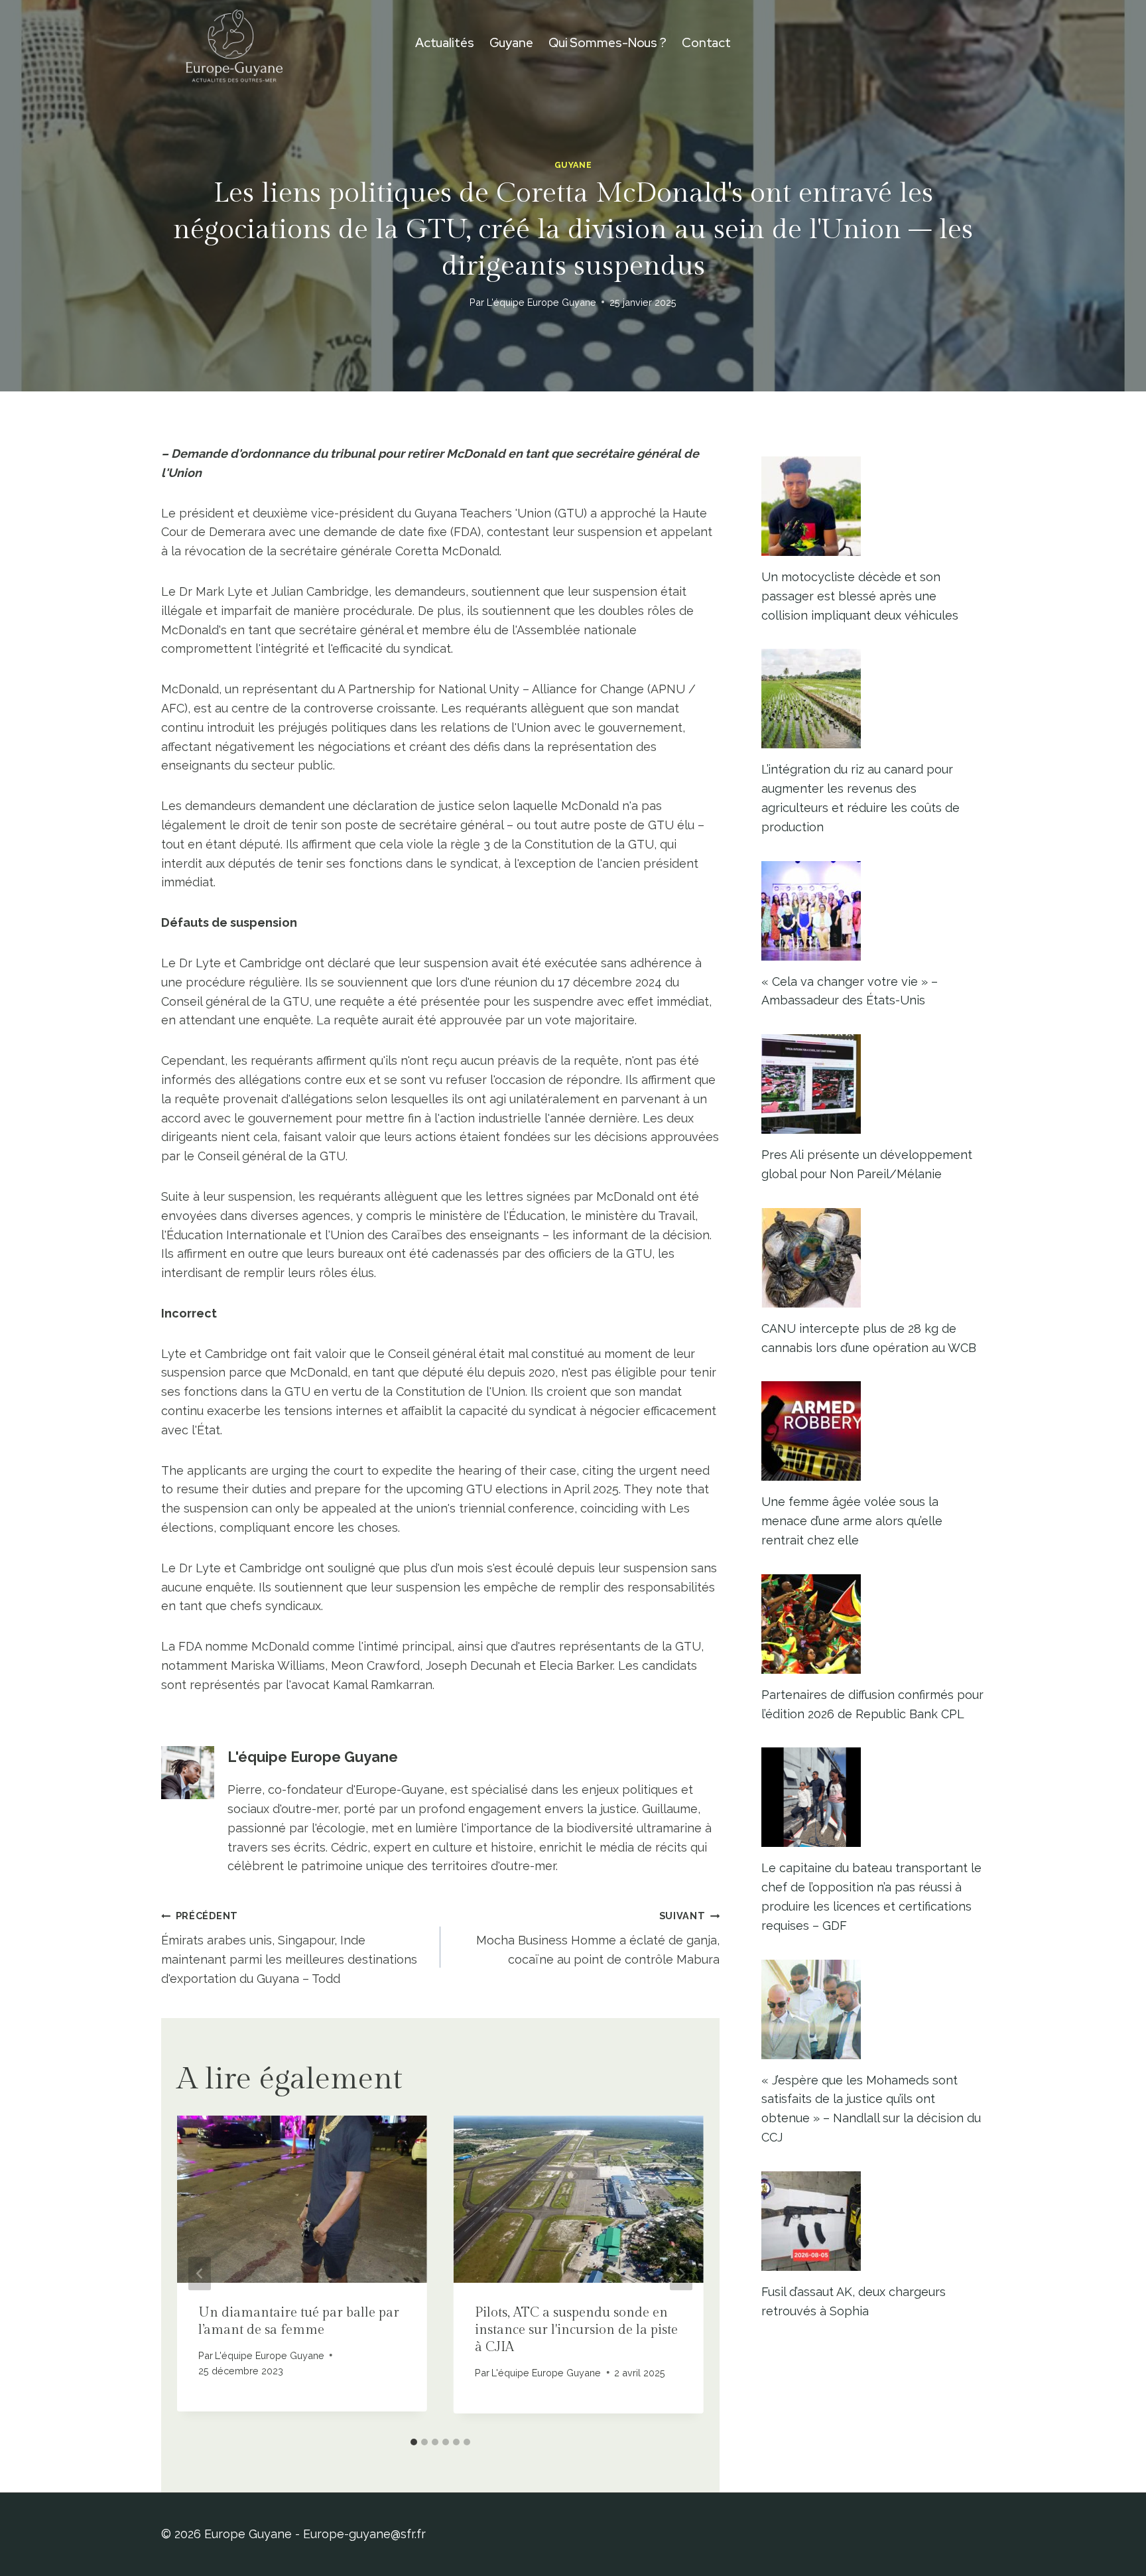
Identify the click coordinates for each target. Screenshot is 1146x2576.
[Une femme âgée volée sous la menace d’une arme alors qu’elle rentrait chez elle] (873, 1431)
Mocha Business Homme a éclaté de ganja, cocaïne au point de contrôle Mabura (598, 1938)
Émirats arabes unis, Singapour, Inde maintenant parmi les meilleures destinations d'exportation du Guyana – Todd (289, 1947)
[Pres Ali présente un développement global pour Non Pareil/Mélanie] (873, 1084)
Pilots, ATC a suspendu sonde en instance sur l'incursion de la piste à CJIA (576, 2330)
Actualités (445, 43)
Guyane (511, 43)
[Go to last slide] (200, 2273)
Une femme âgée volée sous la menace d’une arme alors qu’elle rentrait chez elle (852, 1521)
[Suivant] (681, 2273)
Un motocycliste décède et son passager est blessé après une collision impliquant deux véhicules (860, 596)
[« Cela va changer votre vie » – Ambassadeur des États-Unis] (873, 911)
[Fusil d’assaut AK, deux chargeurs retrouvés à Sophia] (873, 2221)
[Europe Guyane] (234, 43)
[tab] (414, 2442)
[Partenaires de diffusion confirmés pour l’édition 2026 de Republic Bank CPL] (873, 1624)
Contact (706, 43)
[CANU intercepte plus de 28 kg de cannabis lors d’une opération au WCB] (873, 1258)
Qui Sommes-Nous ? (607, 43)
